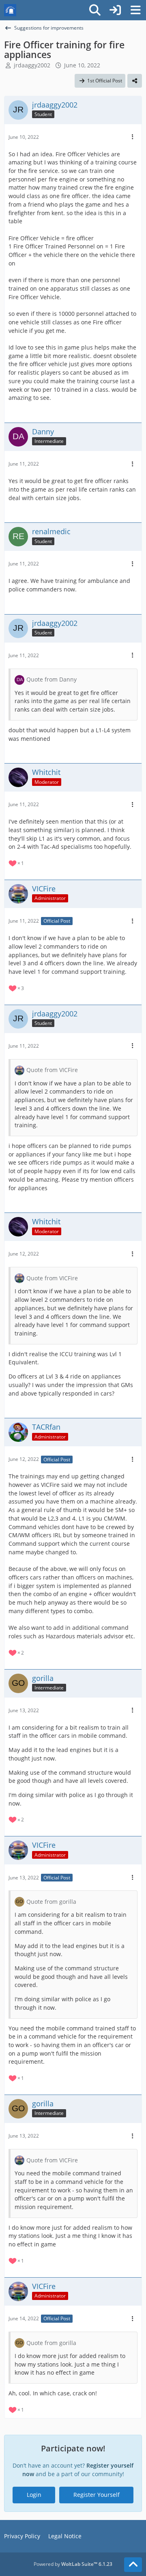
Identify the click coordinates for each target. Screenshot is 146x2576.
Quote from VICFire (52, 1070)
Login (34, 2495)
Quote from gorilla (51, 1902)
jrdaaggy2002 (32, 65)
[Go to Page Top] (133, 2565)
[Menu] (135, 10)
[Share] (135, 81)
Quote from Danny (52, 679)
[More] (133, 137)
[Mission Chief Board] (10, 10)
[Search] (95, 10)
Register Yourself (97, 2495)
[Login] (115, 10)
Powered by (73, 2564)
